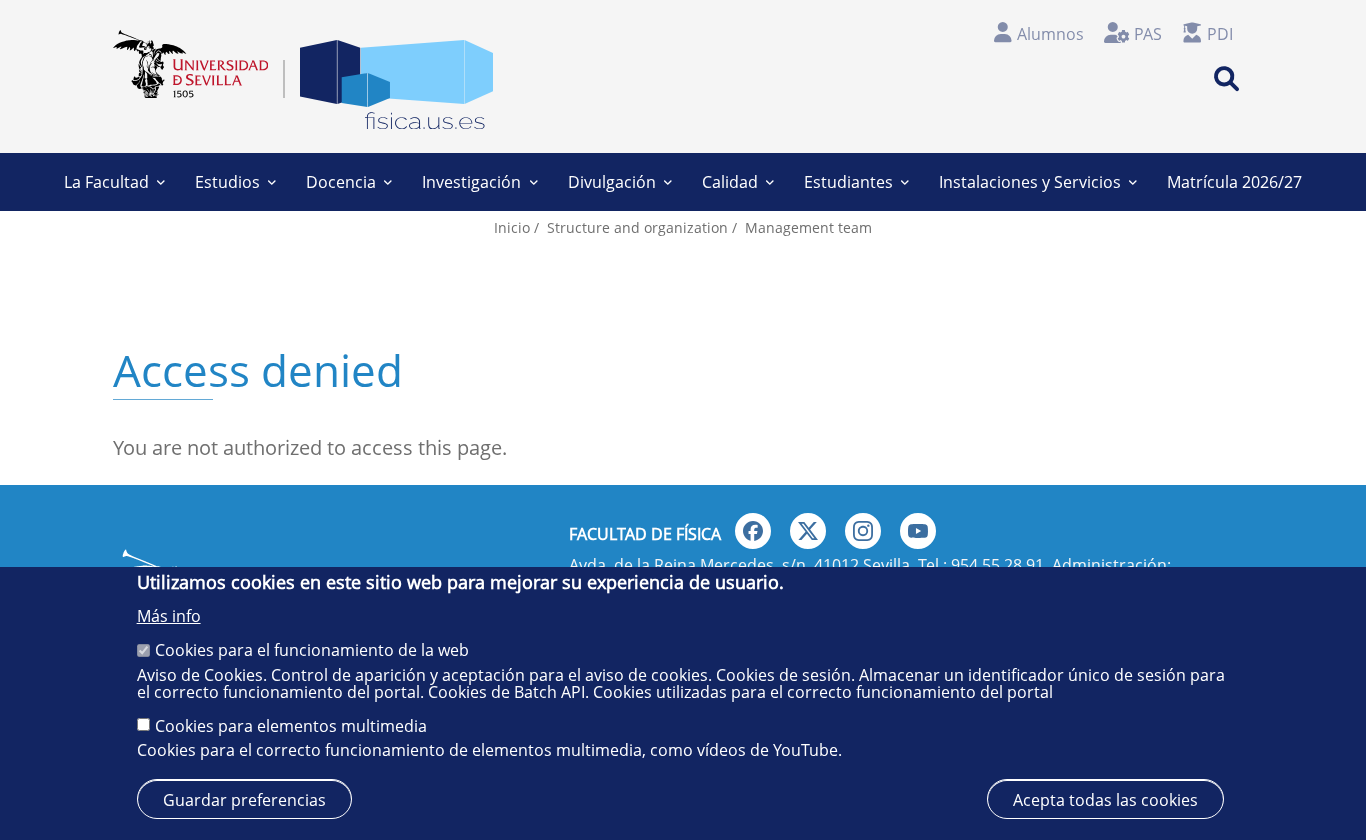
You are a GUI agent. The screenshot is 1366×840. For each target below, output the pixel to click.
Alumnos (1050, 34)
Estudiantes (848, 182)
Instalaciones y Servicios (1030, 182)
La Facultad (106, 182)
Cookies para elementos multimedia (291, 726)
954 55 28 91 (997, 565)
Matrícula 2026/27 (1234, 182)
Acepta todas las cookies (1105, 800)
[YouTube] (918, 531)
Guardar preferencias (244, 800)
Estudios (227, 182)
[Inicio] (397, 89)
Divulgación (612, 182)
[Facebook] (753, 531)
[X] (808, 531)
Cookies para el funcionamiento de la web (312, 650)
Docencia (341, 182)
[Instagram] (863, 531)
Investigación (471, 182)
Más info (169, 616)
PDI (1220, 34)
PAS (1148, 34)
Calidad (730, 182)
